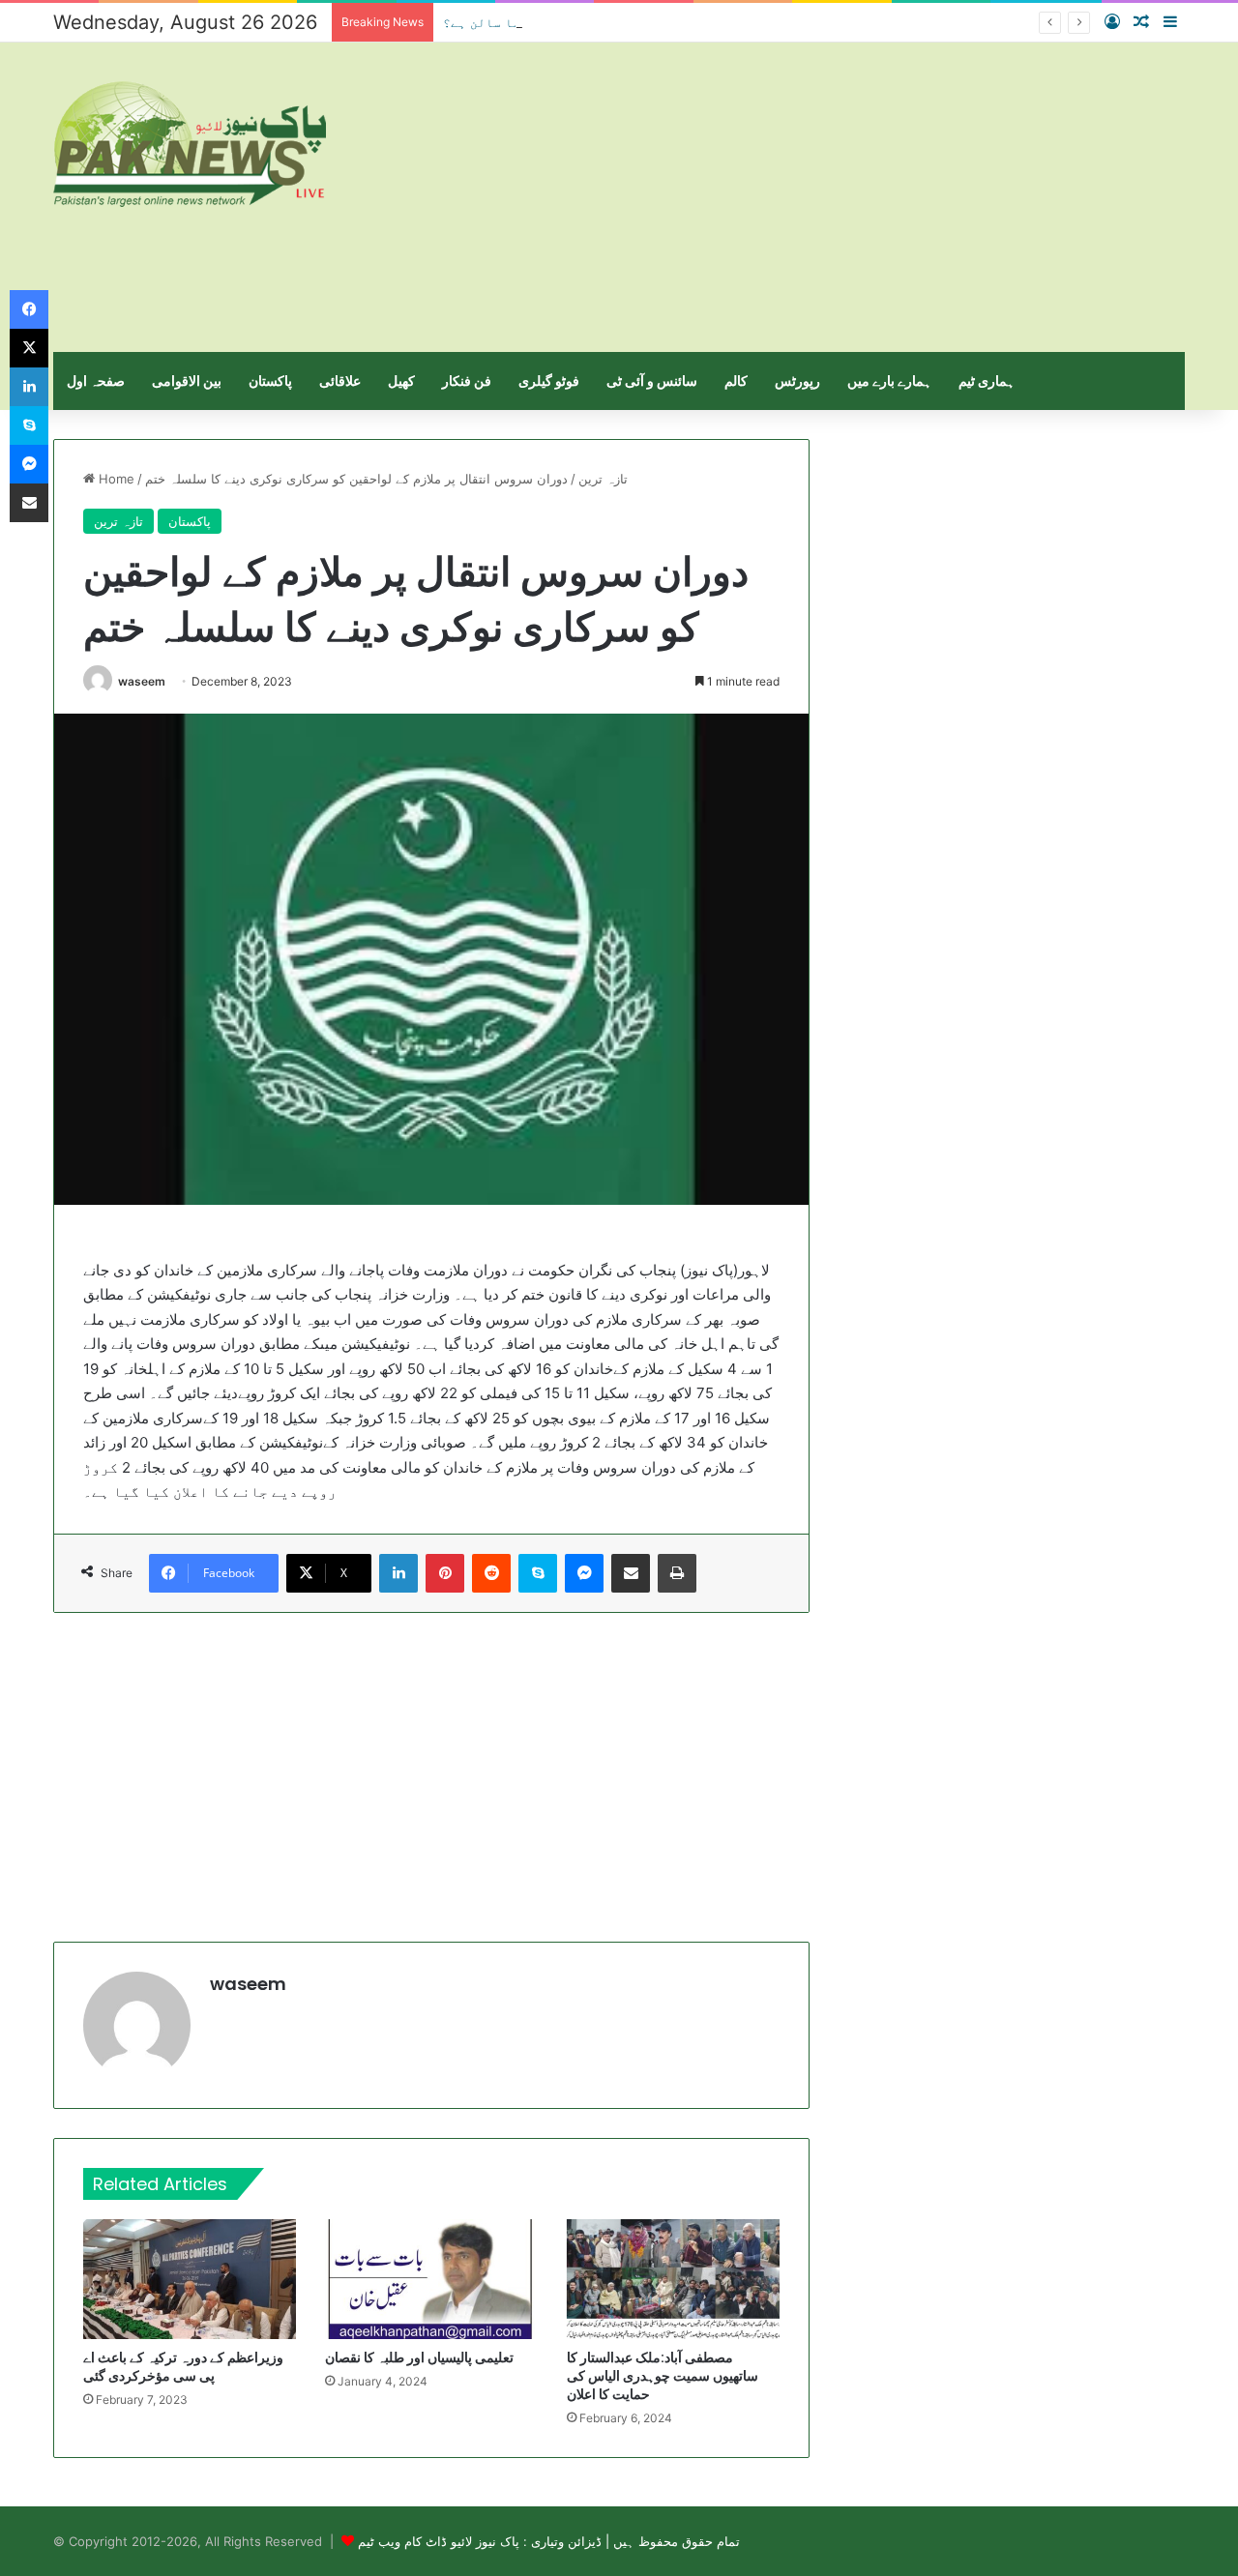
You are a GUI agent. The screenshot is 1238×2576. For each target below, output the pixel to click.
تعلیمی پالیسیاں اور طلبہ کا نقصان (419, 2357)
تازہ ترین (603, 479)
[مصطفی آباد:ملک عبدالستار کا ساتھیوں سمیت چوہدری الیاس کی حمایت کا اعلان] (673, 2279)
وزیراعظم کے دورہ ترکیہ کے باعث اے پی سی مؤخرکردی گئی (183, 2367)
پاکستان (270, 381)
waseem (142, 681)
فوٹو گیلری (549, 381)
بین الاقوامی (187, 381)
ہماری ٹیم (987, 381)
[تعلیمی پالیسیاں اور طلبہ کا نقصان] (431, 2279)
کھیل (401, 381)
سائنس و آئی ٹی (652, 381)
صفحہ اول (96, 381)
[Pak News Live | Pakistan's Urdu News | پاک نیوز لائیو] (190, 144)
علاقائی (340, 381)
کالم (736, 381)
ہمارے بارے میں (889, 381)
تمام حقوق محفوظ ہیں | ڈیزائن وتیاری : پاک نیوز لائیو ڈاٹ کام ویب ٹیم (549, 2541)
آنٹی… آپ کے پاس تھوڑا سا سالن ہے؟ (559, 22)
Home (115, 479)
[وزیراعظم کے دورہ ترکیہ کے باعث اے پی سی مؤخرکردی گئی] (190, 2279)
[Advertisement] (812, 197)
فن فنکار (467, 381)
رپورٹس (797, 381)
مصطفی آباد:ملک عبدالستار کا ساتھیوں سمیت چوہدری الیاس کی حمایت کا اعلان (663, 2376)
